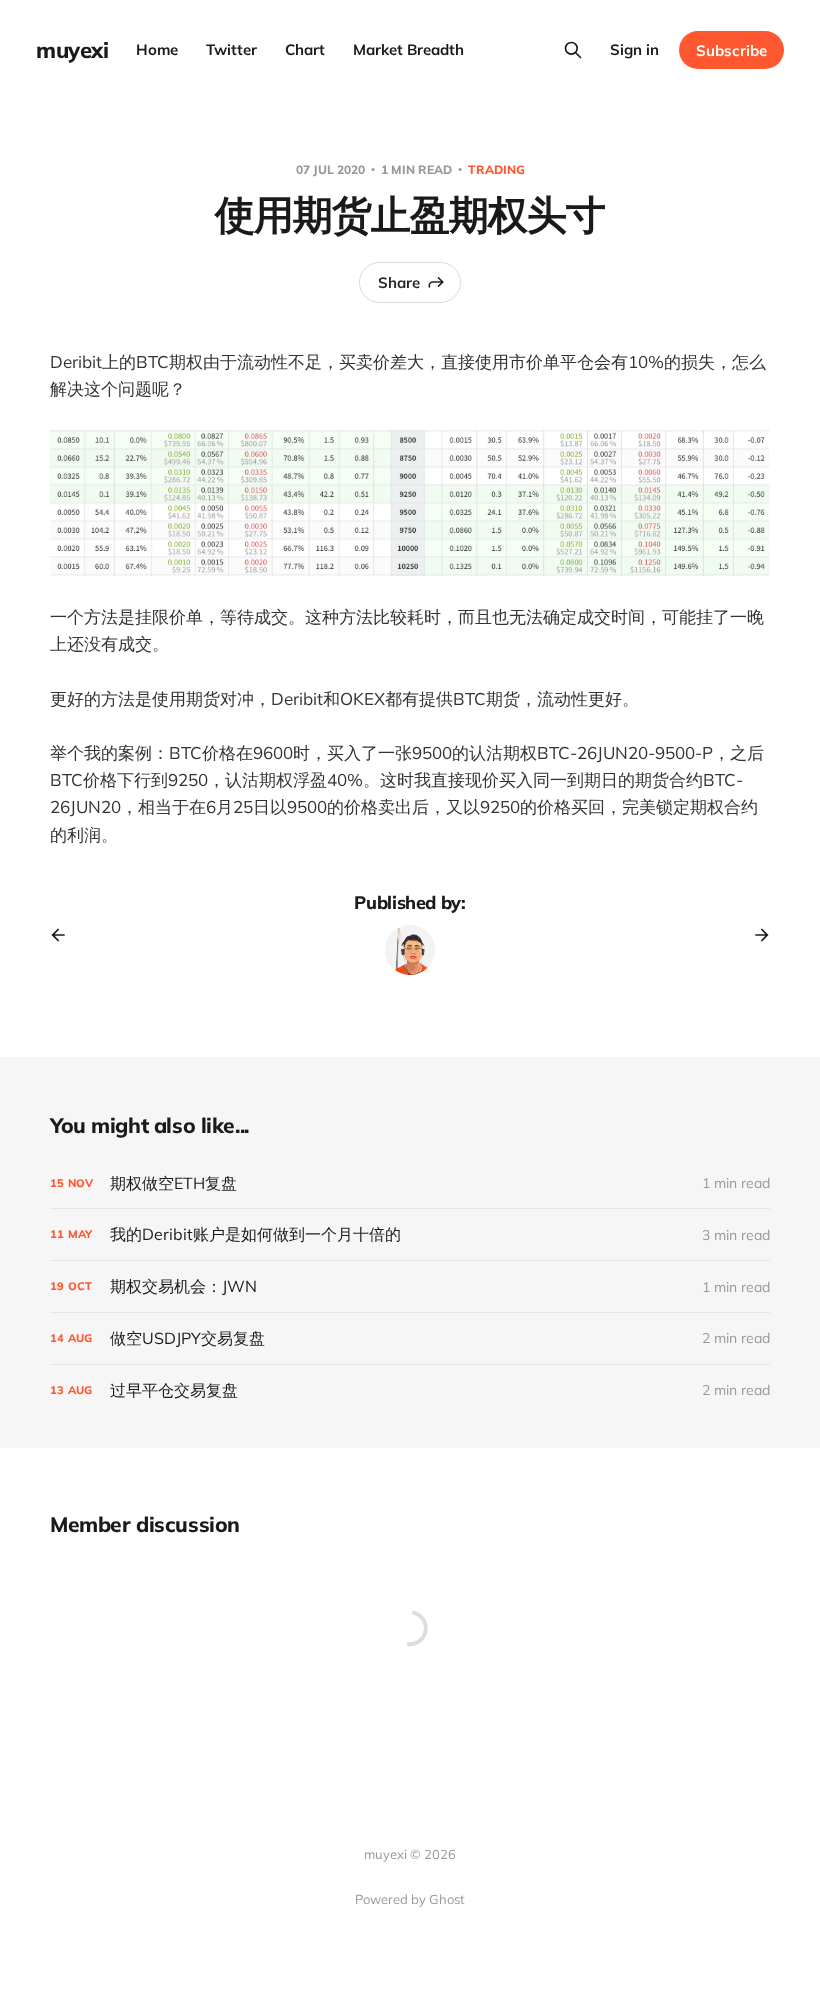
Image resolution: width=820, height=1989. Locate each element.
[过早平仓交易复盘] (410, 1390)
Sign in (634, 49)
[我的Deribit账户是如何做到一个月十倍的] (410, 1234)
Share (399, 282)
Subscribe (731, 50)
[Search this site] (573, 50)
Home (157, 49)
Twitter (231, 49)
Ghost (447, 1899)
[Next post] (755, 935)
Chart (305, 49)
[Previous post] (65, 935)
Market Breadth (408, 49)
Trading (496, 169)
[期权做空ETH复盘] (410, 1183)
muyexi (72, 50)
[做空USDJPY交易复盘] (410, 1338)
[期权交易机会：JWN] (410, 1286)
